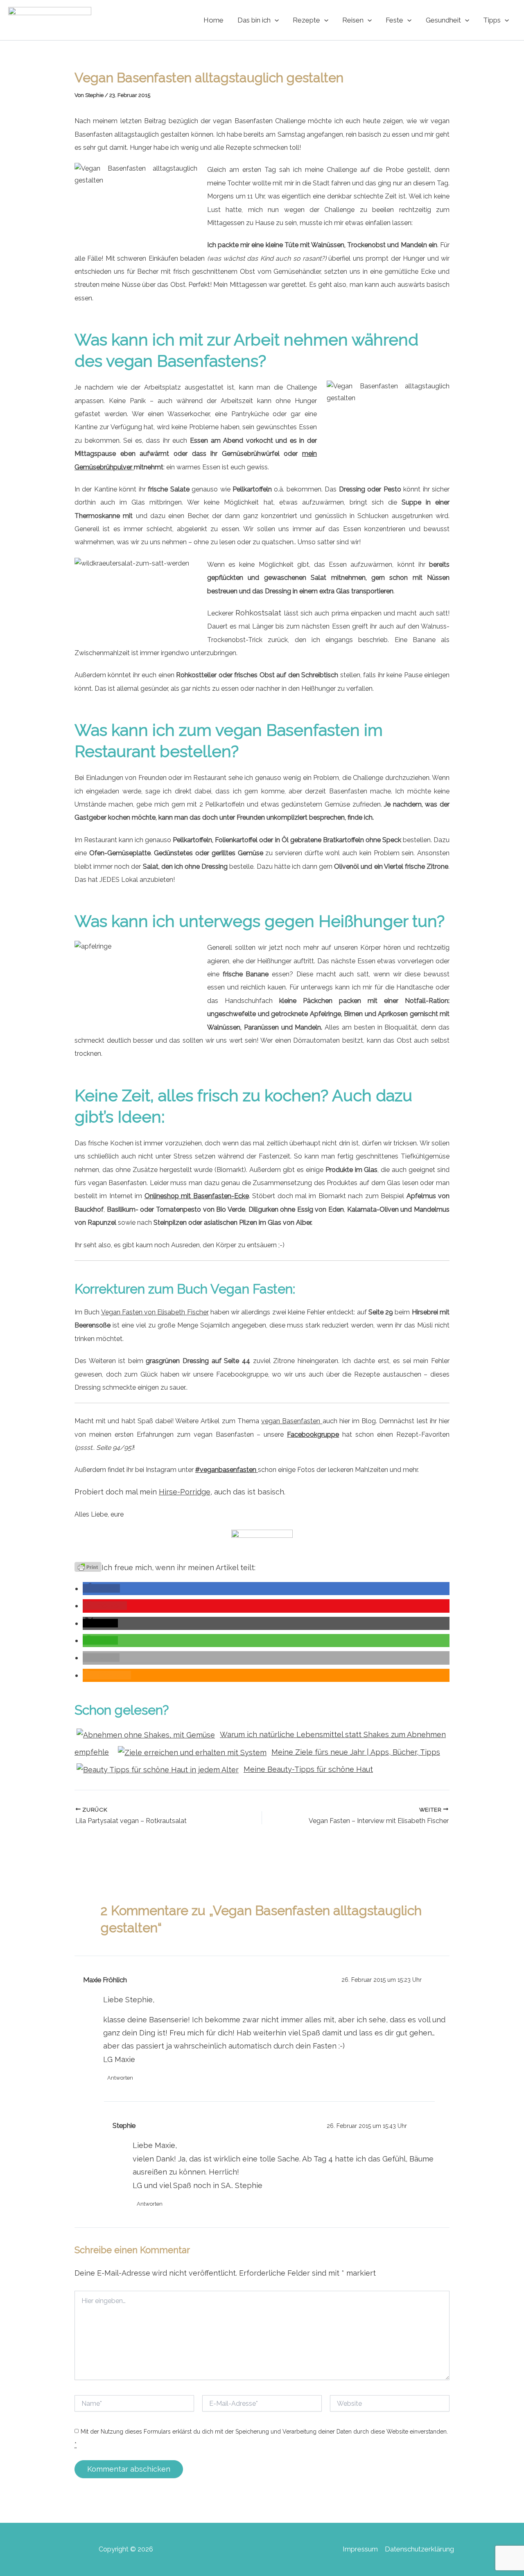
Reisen (353, 20)
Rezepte (306, 20)
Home (213, 20)
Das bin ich (254, 20)
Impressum (360, 2549)
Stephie (124, 2125)
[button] (275, 20)
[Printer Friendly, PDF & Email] (88, 1566)
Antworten (120, 2078)
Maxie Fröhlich (105, 1980)
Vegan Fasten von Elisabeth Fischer (155, 1312)
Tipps (492, 20)
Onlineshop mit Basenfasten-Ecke (197, 1196)
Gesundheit (443, 20)
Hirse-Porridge (185, 1492)
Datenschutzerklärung (419, 2549)
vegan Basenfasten (292, 1421)
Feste (394, 20)
